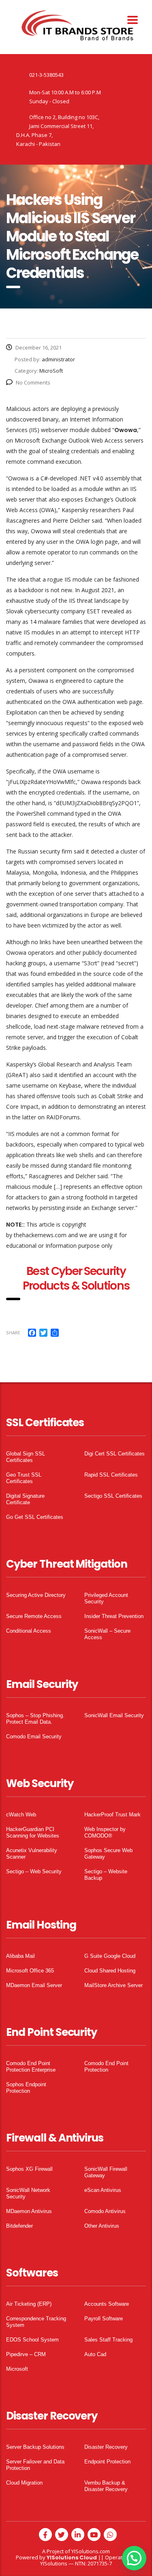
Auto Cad (95, 2354)
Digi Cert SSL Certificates (115, 1454)
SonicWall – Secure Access (107, 1634)
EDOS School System (32, 2340)
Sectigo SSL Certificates (113, 1496)
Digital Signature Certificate (25, 1499)
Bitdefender (19, 2226)
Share (13, 1333)
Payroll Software (104, 2319)
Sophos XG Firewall (29, 2169)
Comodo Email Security (34, 1737)
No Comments (33, 382)
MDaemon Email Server (34, 1985)
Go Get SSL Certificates (35, 1517)
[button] (134, 2558)
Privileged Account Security (106, 1598)
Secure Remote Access (34, 1616)
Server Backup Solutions (35, 2447)
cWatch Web (21, 1815)
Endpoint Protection (107, 2462)
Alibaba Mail (20, 1956)
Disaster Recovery (106, 2447)
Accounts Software (107, 2304)
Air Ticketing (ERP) (29, 2304)
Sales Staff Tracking (108, 2340)
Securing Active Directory (36, 1595)
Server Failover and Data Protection (35, 2465)
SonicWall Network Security (28, 2193)
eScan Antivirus (103, 2190)
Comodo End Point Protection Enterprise (31, 2067)
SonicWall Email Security (114, 1715)
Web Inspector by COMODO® (105, 1832)
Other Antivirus (102, 2226)
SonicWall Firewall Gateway (106, 2172)
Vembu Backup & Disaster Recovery (106, 2486)
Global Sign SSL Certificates (26, 1457)
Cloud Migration (24, 2483)
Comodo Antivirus (105, 2211)
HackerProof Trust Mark (112, 1815)
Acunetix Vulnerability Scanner (32, 1854)
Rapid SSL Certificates (111, 1475)
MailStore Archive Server (113, 1985)
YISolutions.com (91, 2551)
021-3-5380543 (46, 75)
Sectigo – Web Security (34, 1871)
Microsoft (17, 2369)
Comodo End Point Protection (106, 2067)
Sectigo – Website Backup (106, 1875)
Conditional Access (29, 1631)
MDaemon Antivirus (29, 2211)
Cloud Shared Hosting (110, 1971)
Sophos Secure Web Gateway (108, 1854)
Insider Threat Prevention (114, 1616)
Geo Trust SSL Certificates (24, 1478)
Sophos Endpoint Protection (26, 2088)
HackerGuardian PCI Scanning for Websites (33, 1832)
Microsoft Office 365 (30, 1971)
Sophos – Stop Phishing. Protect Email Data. (35, 1719)
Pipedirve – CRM (26, 2354)
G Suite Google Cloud (110, 1956)
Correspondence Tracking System (36, 2322)
